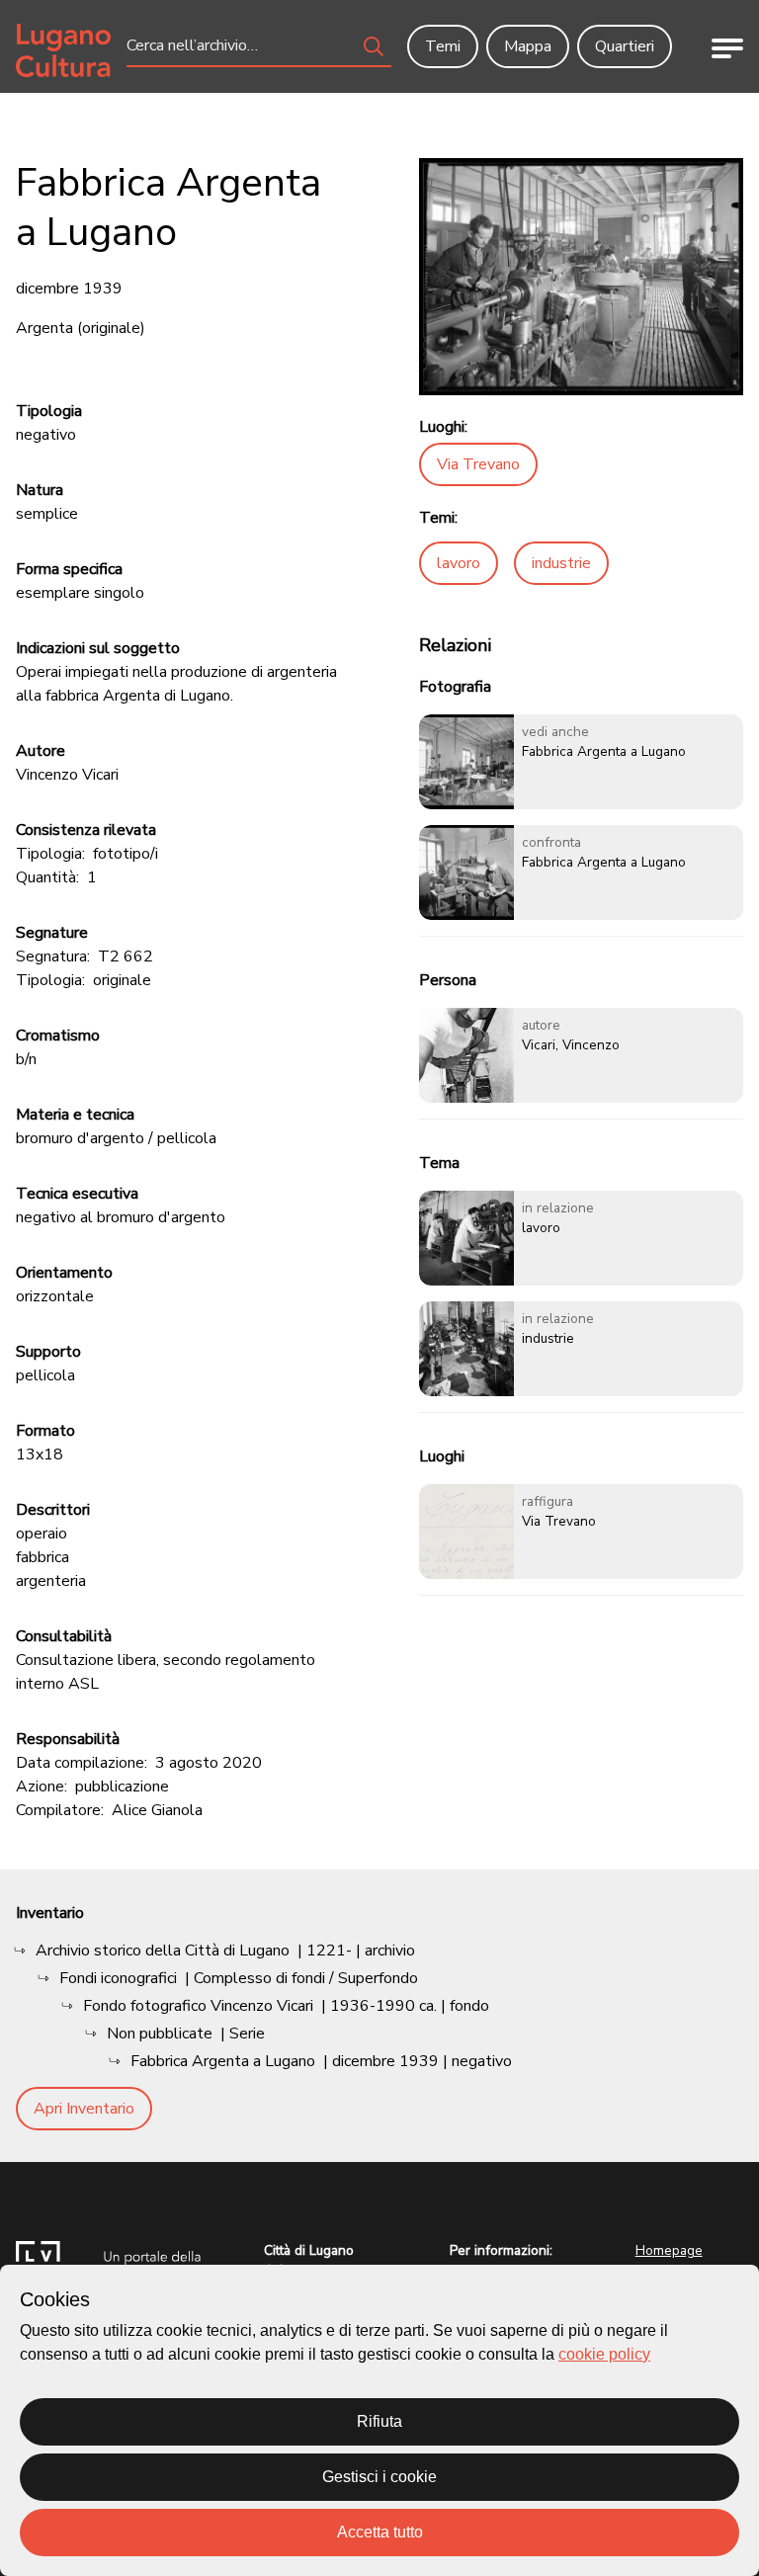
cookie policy (604, 2354)
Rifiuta (379, 2421)
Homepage (669, 2250)
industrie (561, 563)
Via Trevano (478, 464)
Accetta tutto (380, 2532)
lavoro (459, 563)
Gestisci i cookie (379, 2477)
